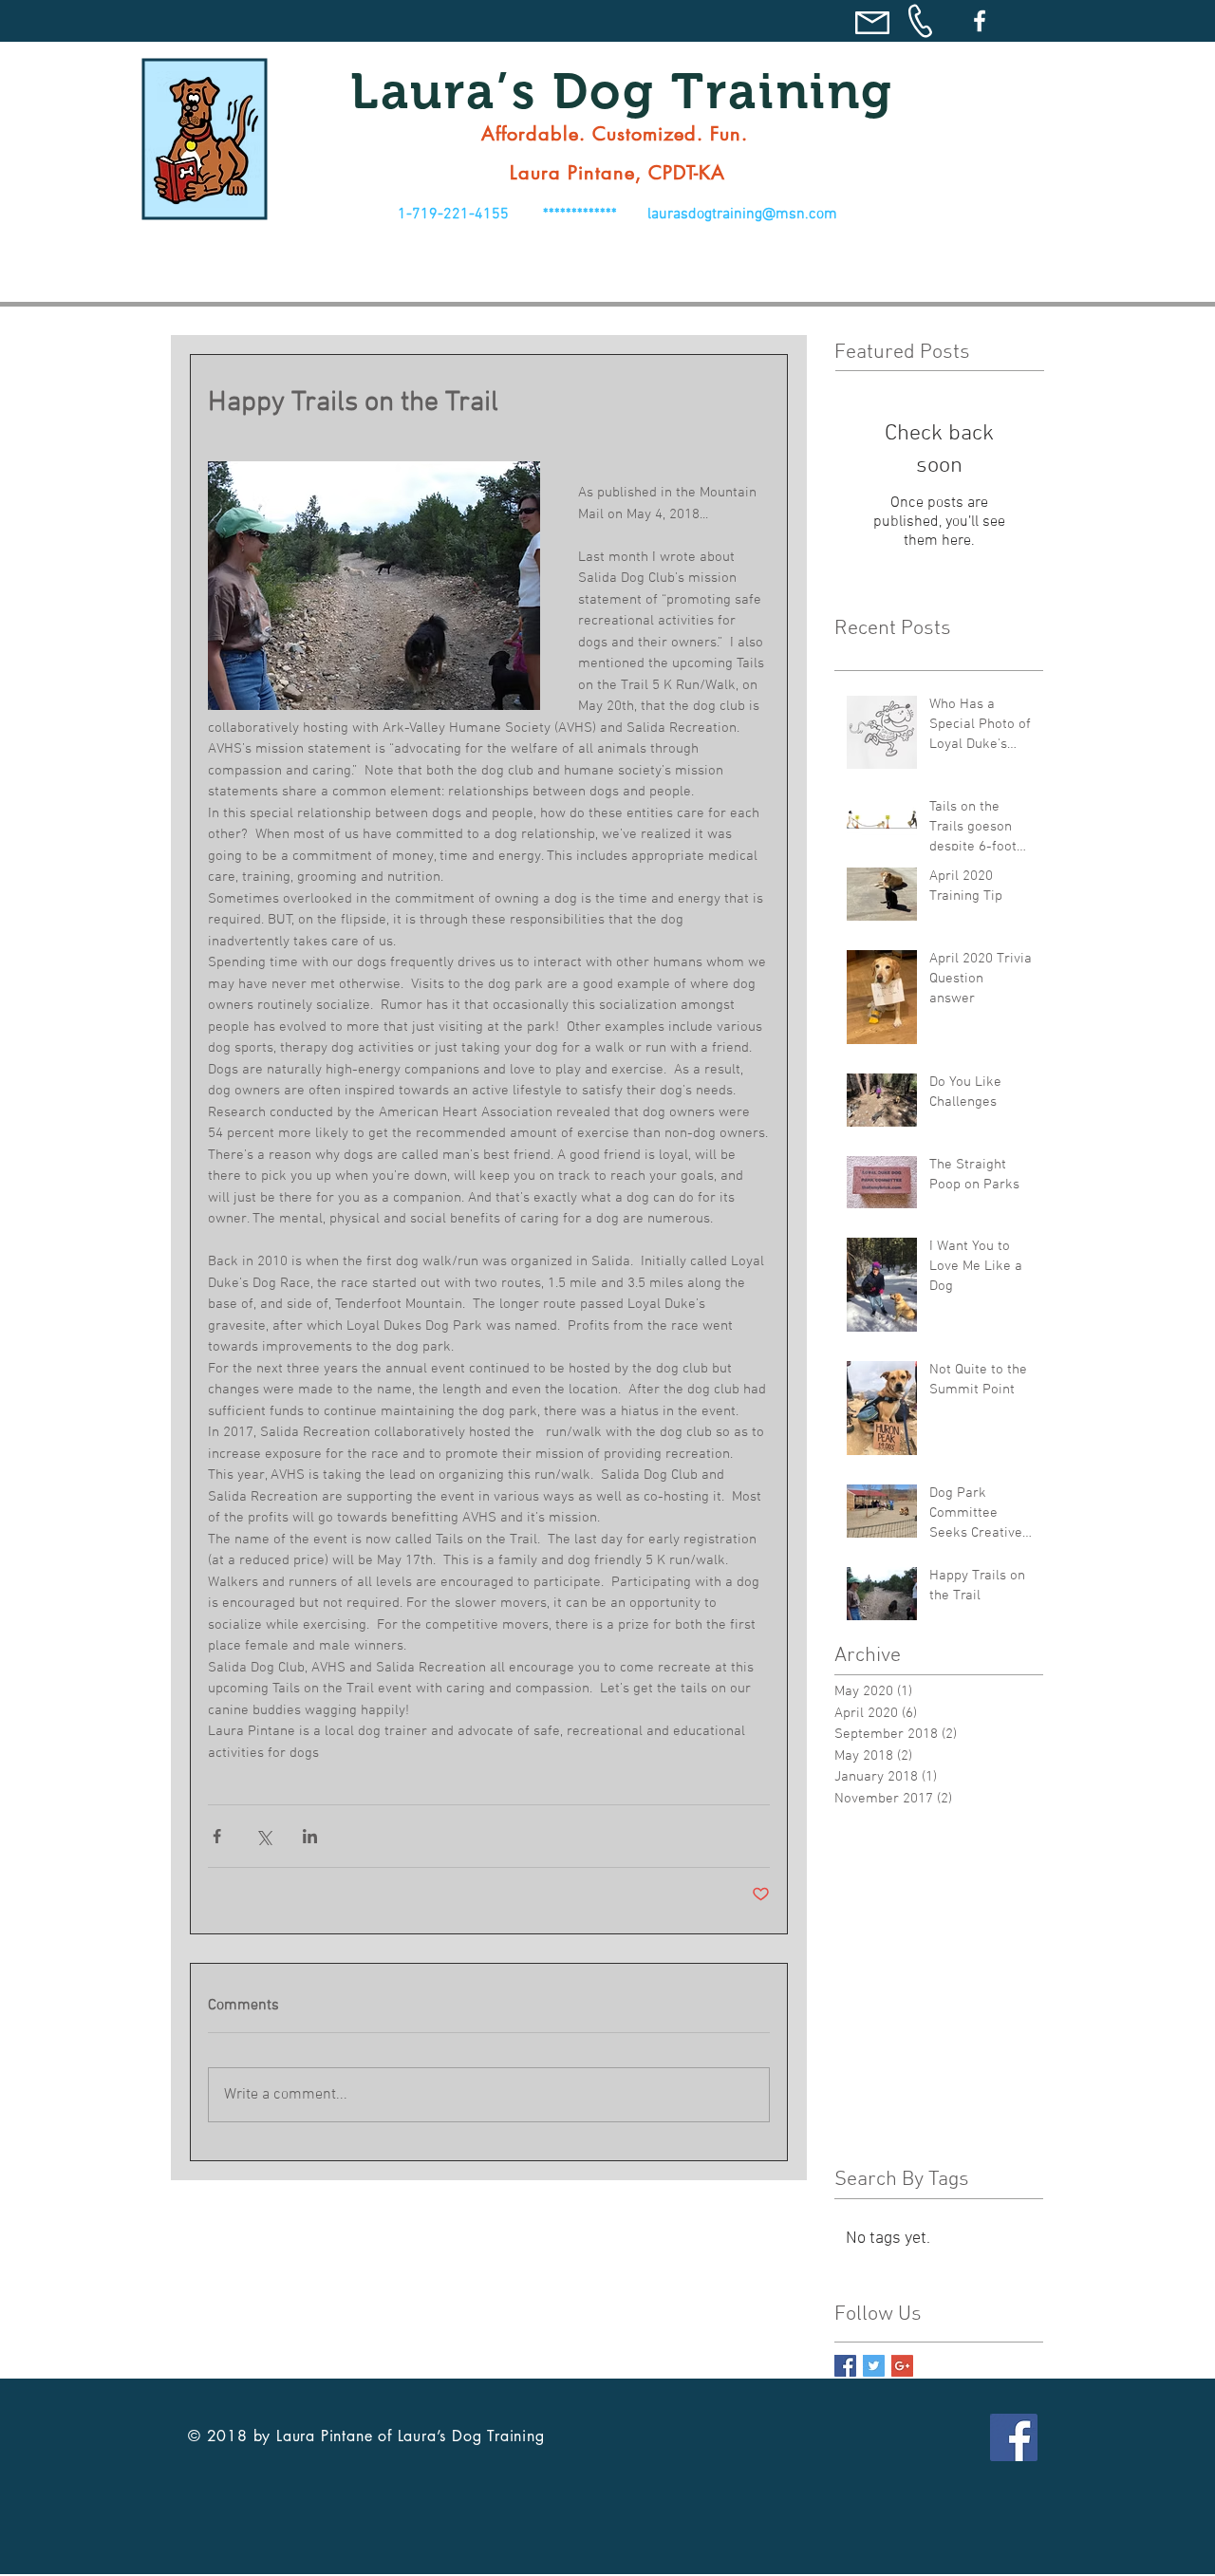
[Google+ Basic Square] (902, 2366)
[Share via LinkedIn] (310, 1836)
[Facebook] (980, 21)
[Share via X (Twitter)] (263, 1836)
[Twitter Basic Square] (874, 2366)
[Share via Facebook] (217, 1836)
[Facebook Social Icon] (1014, 2437)
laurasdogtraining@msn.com (742, 215)
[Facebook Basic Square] (845, 2366)
